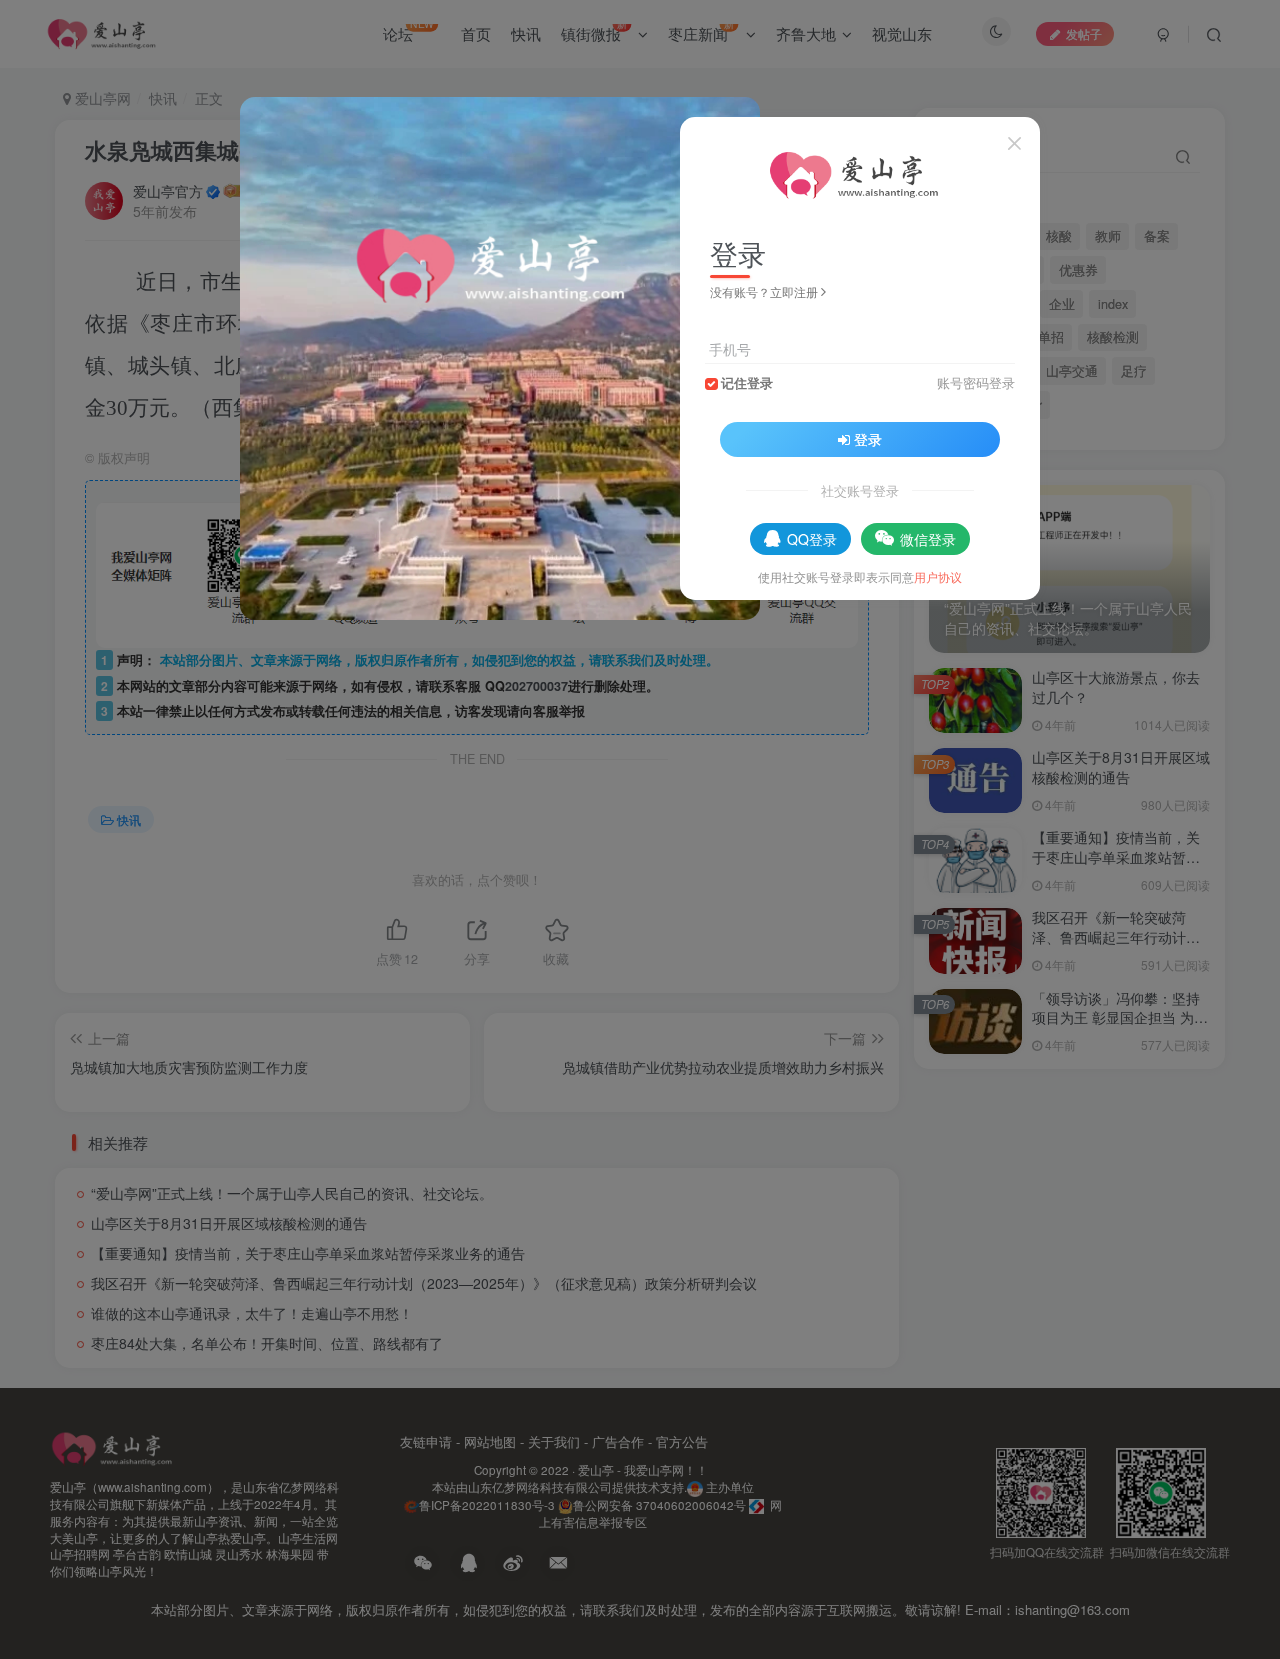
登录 (868, 439)
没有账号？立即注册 (764, 291)
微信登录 (928, 539)
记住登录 (747, 383)
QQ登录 (812, 539)
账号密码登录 (976, 383)
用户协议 (938, 576)
